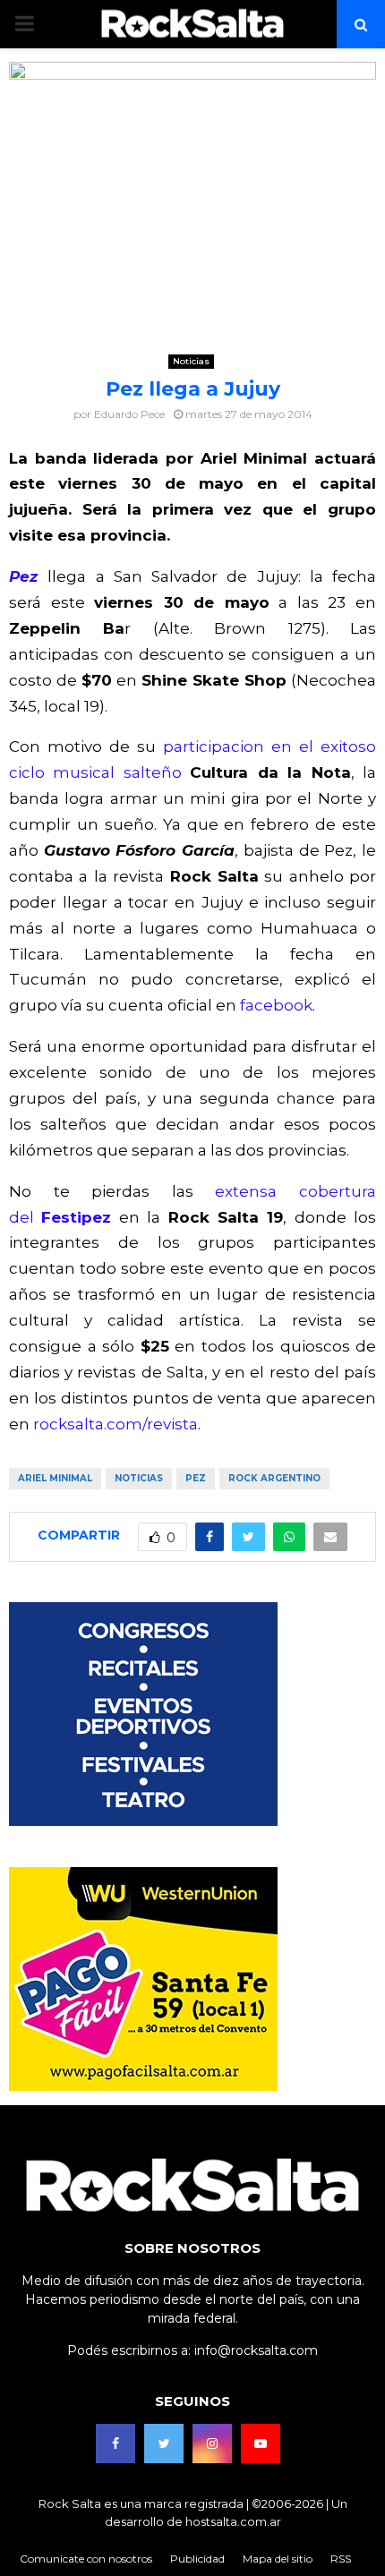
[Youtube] (261, 2444)
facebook (276, 1005)
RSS (341, 2559)
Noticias (191, 361)
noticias (139, 1478)
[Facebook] (115, 2444)
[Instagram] (212, 2444)
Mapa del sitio (278, 2559)
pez (196, 1478)
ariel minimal (55, 1478)
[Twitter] (164, 2444)
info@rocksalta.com (256, 2350)
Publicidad (197, 2559)
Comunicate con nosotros (86, 2559)
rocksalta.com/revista (115, 1424)
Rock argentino (274, 1478)
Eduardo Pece (129, 414)
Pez (28, 576)
